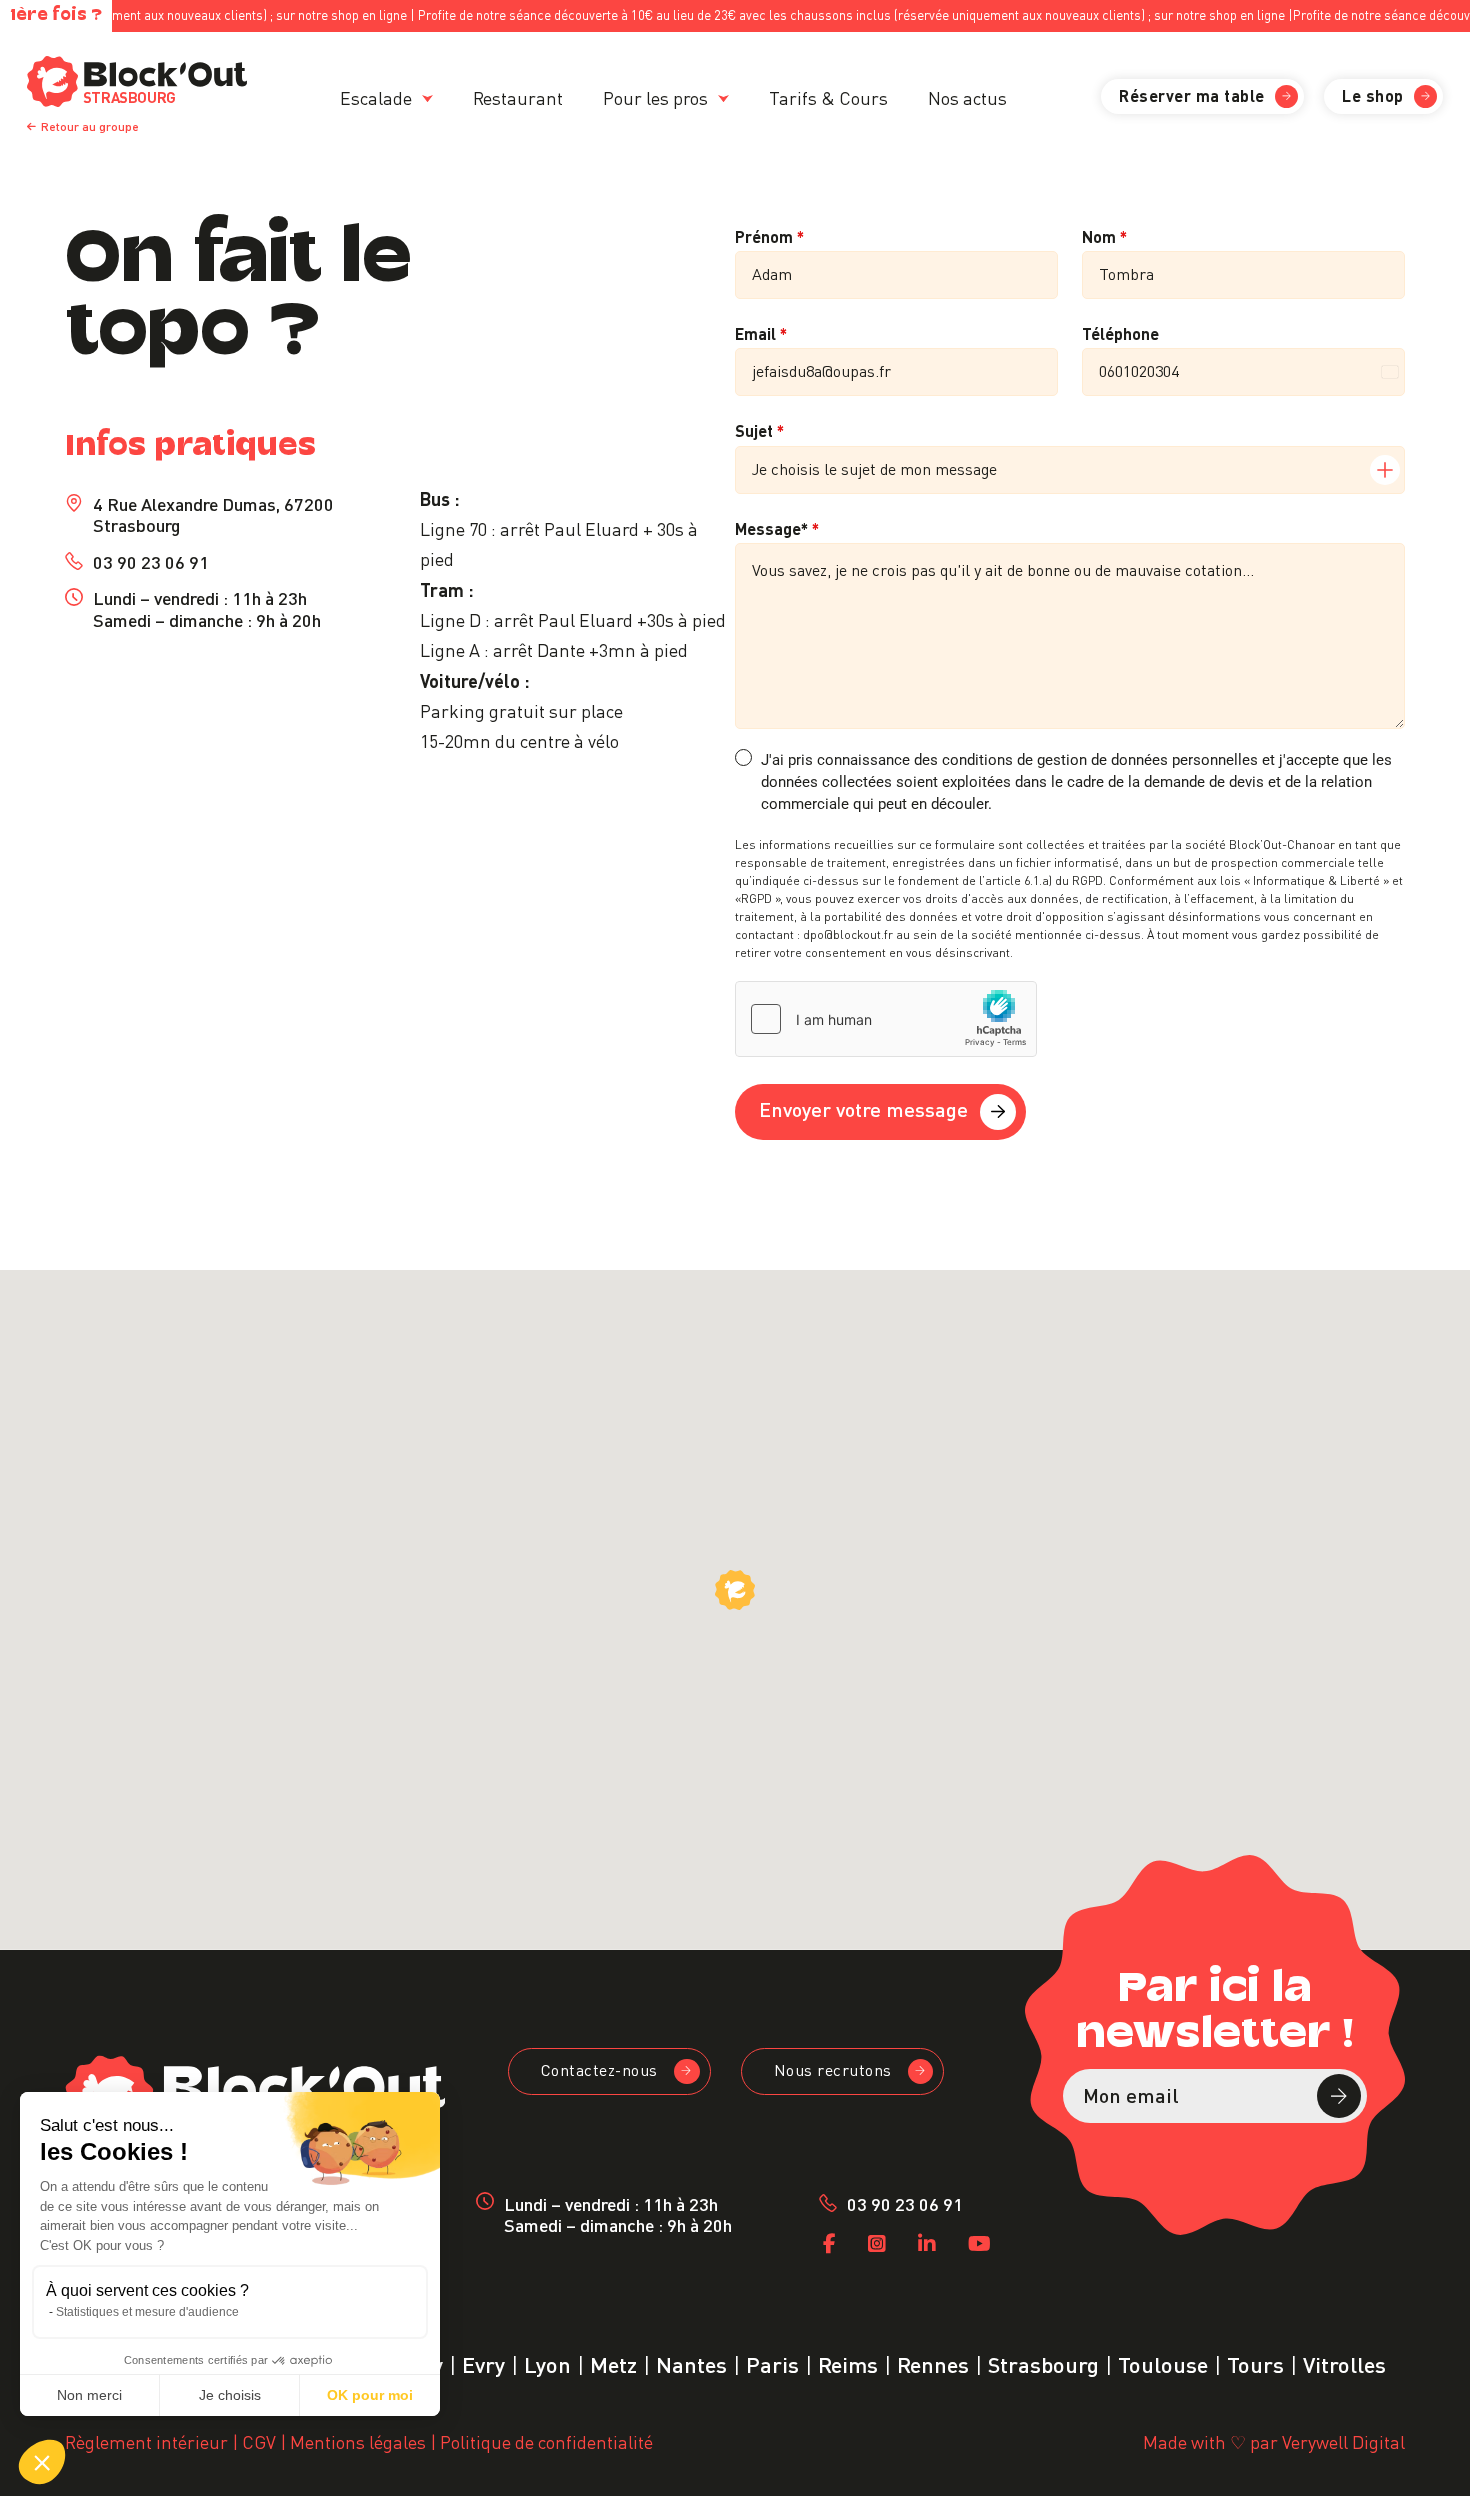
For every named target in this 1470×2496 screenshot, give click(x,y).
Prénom (769, 235)
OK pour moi (370, 2395)
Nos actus (967, 96)
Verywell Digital (1343, 2440)
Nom (1104, 235)
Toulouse (1163, 2362)
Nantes (691, 2362)
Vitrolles (1344, 2362)
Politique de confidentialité (546, 2440)
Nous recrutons (833, 2069)
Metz (613, 2362)
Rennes (933, 2362)
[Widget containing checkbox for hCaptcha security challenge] (886, 1019)
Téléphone (1120, 332)
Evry (483, 2362)
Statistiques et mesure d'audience (147, 2312)
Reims (848, 2362)
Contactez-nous (599, 2069)
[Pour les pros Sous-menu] (723, 98)
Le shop (1373, 94)
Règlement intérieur (146, 2440)
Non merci (89, 2395)
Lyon (547, 2362)
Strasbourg (1043, 2362)
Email (761, 332)
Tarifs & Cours (828, 96)
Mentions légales (358, 2440)
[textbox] (1051, 470)
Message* (777, 527)
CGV (259, 2440)
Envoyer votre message (863, 1108)
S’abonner (1339, 2096)
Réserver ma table (1192, 94)
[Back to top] (1427, 2453)
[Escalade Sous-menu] (427, 98)
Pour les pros (655, 96)
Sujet (759, 429)
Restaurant (518, 96)
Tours (1255, 2362)
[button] (42, 2462)
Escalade (376, 96)
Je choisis (230, 2395)
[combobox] (1070, 470)
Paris (772, 2362)
